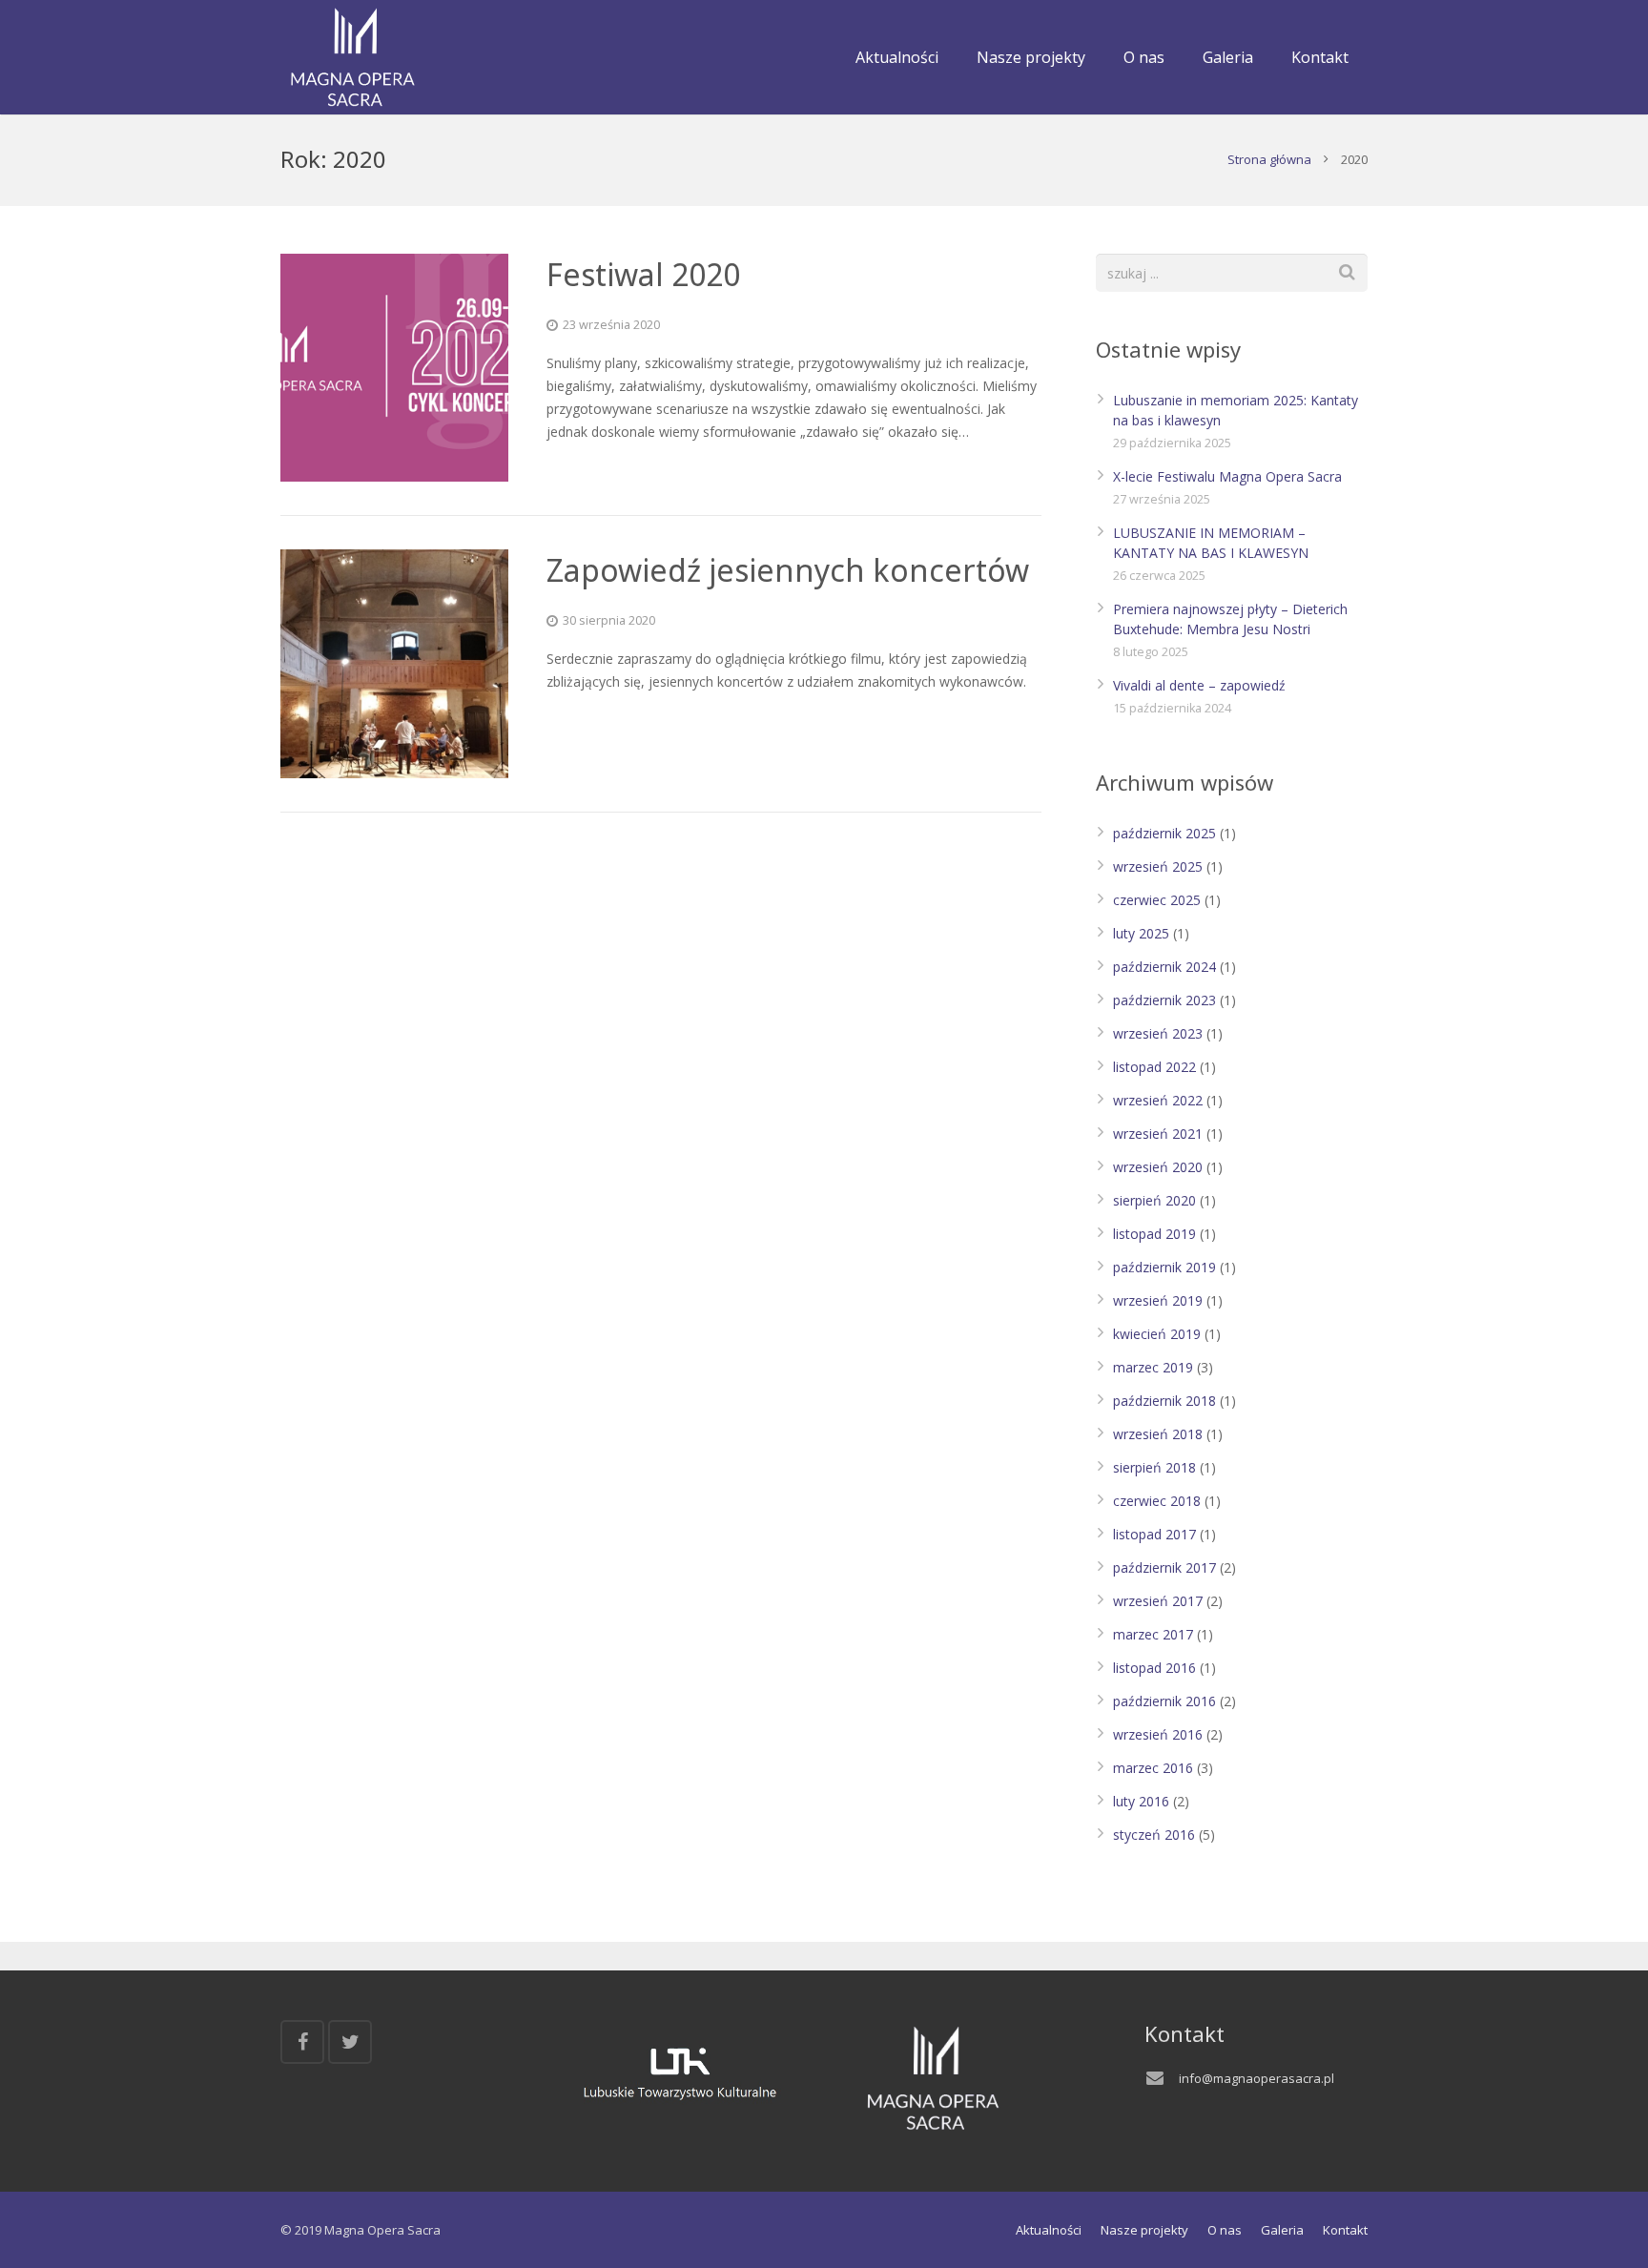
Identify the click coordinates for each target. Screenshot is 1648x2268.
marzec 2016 (1153, 1768)
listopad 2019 (1154, 1234)
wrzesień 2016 (1158, 1734)
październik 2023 (1164, 1000)
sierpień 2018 (1154, 1467)
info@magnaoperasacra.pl (1257, 2078)
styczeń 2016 (1154, 1835)
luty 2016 (1141, 1801)
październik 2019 (1164, 1267)
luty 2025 (1141, 933)
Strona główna (1269, 159)
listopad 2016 (1154, 1668)
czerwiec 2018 (1157, 1501)
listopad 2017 (1154, 1534)
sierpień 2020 (1154, 1200)
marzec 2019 (1153, 1367)
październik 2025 (1164, 833)
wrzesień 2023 (1158, 1033)
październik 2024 (1164, 967)
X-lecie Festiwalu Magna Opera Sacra (1227, 476)
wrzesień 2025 (1158, 866)
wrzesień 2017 (1158, 1601)
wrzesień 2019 (1158, 1300)
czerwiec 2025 (1157, 900)
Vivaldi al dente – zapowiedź (1199, 685)
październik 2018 (1164, 1401)
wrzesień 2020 (1158, 1167)
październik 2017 (1164, 1567)
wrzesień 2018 (1158, 1434)
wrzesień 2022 (1158, 1100)
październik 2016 (1164, 1701)
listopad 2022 (1154, 1067)
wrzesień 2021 (1158, 1134)
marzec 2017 (1153, 1634)
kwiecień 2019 (1157, 1334)
